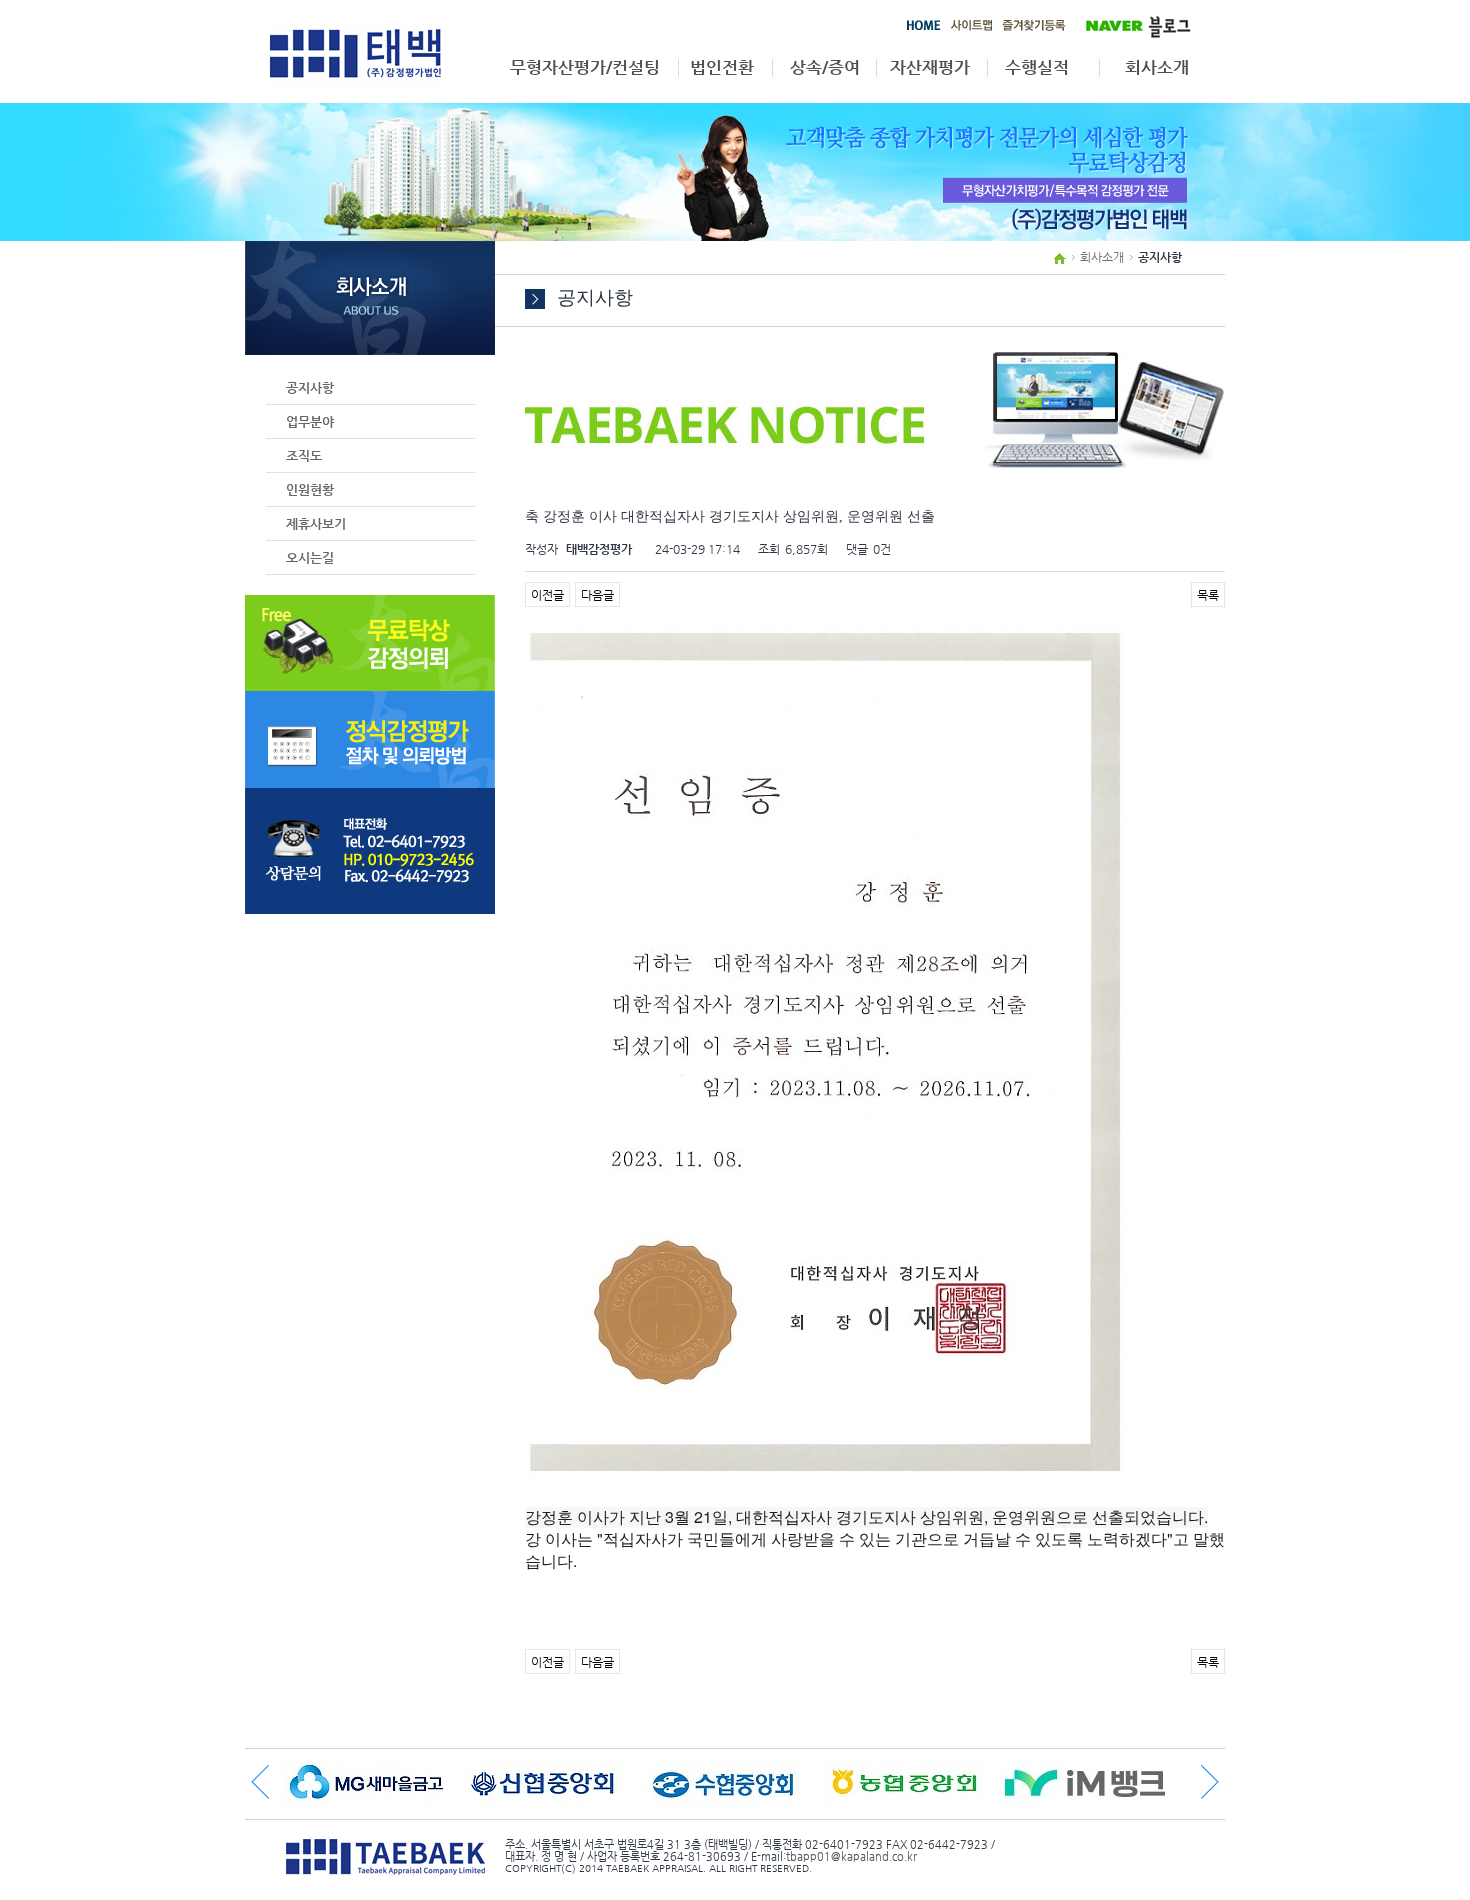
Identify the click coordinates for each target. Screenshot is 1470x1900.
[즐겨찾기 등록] (1034, 29)
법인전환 (722, 67)
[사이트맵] (971, 29)
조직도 (304, 455)
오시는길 (310, 557)
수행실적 (1037, 67)
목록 (1208, 595)
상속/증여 (825, 67)
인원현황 (310, 489)
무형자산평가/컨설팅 (585, 67)
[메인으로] (924, 29)
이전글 (547, 595)
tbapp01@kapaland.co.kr (851, 1856)
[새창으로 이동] (1131, 24)
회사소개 (1157, 67)
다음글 (597, 595)
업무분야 (310, 421)
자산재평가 (930, 67)
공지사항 (310, 387)
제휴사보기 (316, 523)
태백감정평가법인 (355, 53)
